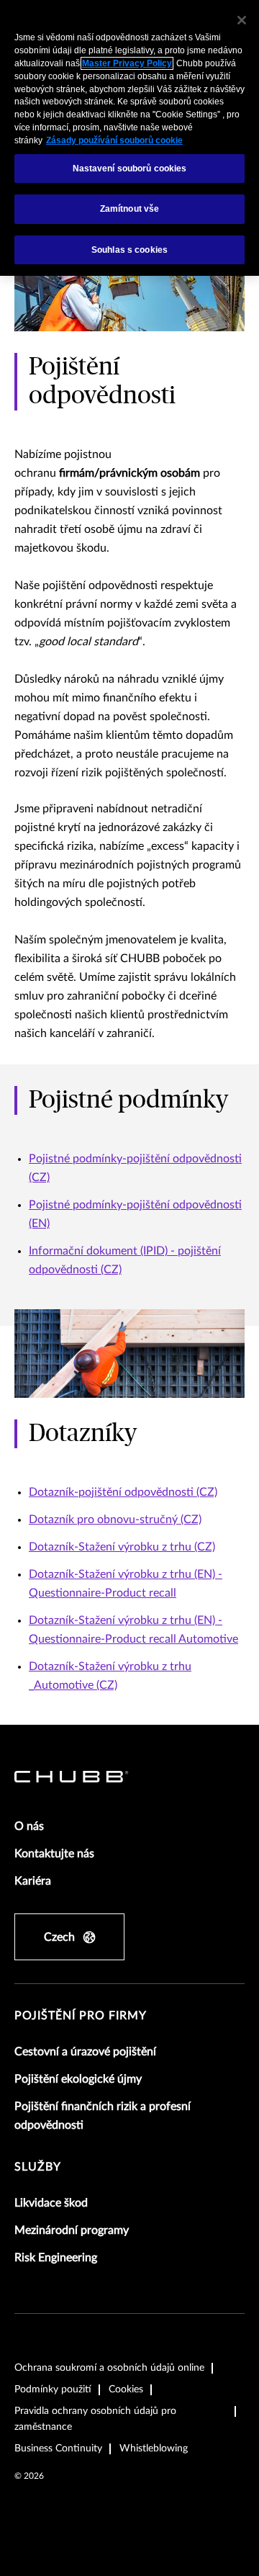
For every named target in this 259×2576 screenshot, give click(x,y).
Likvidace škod (51, 2203)
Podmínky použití (53, 2389)
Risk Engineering (56, 2258)
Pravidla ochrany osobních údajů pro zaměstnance (95, 2419)
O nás (29, 1826)
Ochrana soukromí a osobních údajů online (109, 2368)
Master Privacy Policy (127, 63)
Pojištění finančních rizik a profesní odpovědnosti (103, 2116)
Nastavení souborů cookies (130, 169)
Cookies (126, 2389)
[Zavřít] (242, 20)
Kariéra (33, 1881)
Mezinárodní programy (72, 2230)
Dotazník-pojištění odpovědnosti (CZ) (123, 1492)
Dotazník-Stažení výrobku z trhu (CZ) (122, 1547)
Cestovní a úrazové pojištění (85, 2052)
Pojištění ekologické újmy (78, 2079)
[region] (129, 138)
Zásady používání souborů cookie (114, 140)
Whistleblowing (154, 2449)
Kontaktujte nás (54, 1854)
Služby (38, 2167)
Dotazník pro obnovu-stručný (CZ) (115, 1520)
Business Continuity (58, 2449)
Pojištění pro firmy (81, 2016)
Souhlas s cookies (129, 250)
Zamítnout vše (130, 209)
